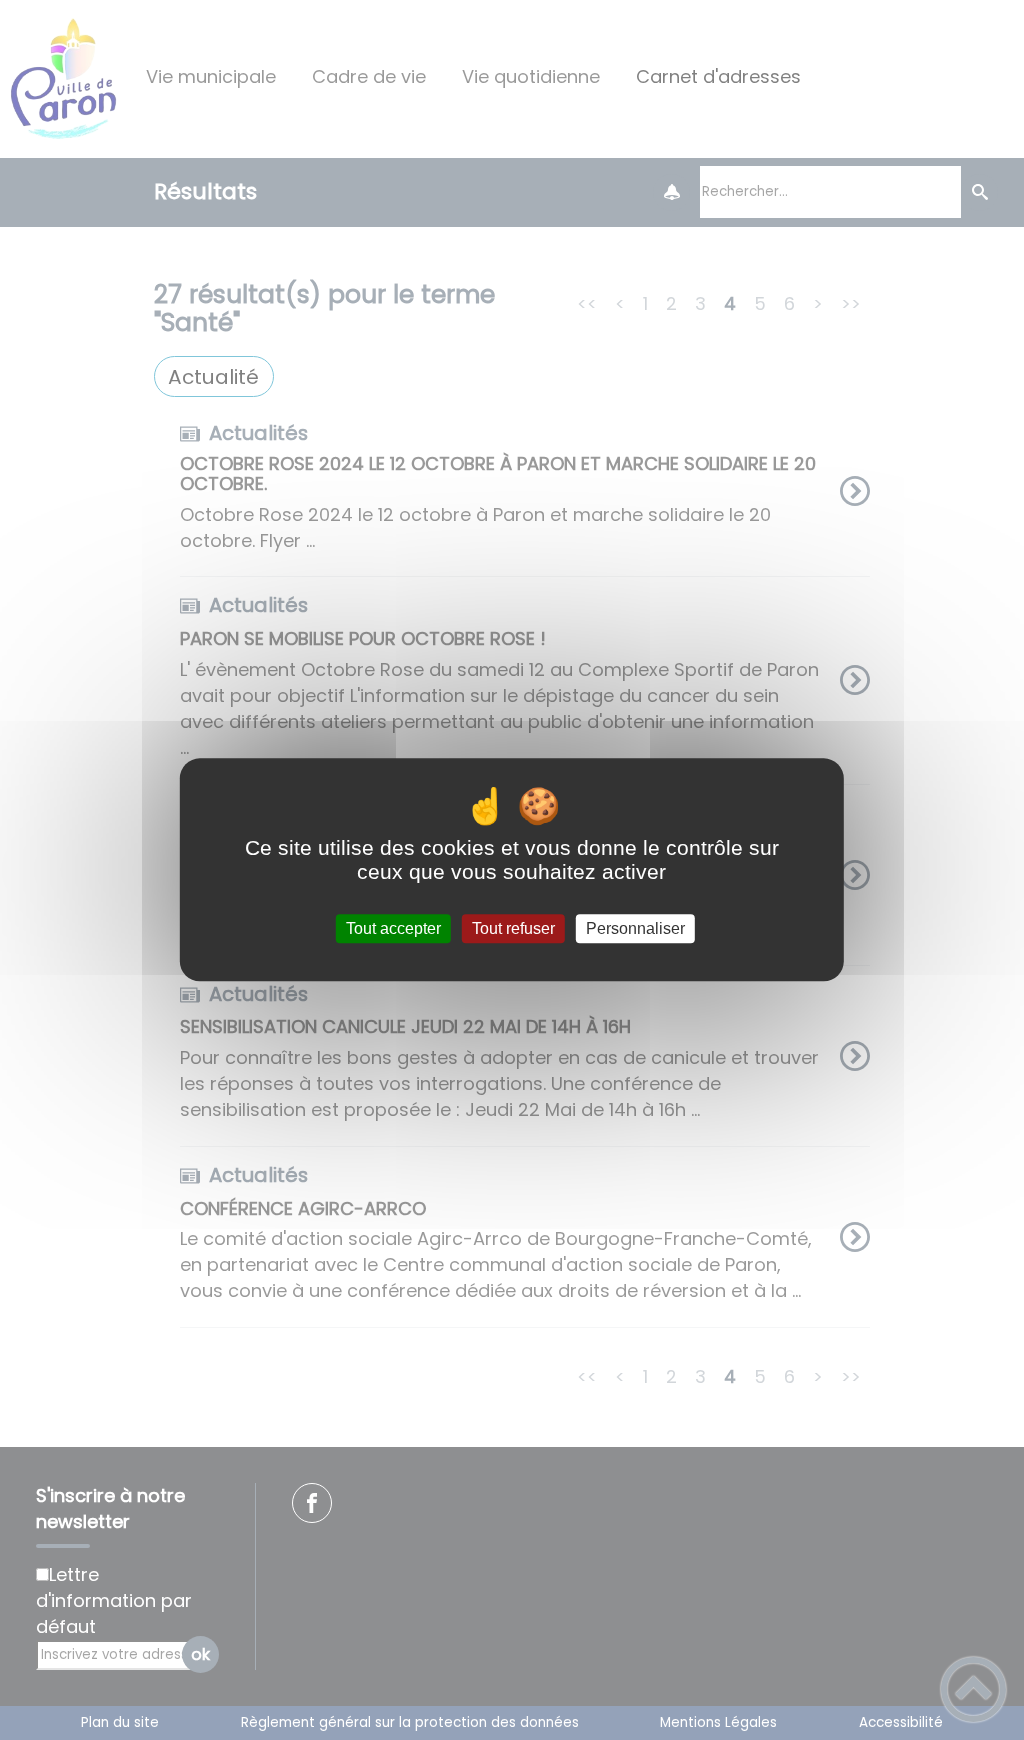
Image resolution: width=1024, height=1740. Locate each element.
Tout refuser (513, 928)
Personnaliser (635, 928)
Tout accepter (393, 928)
